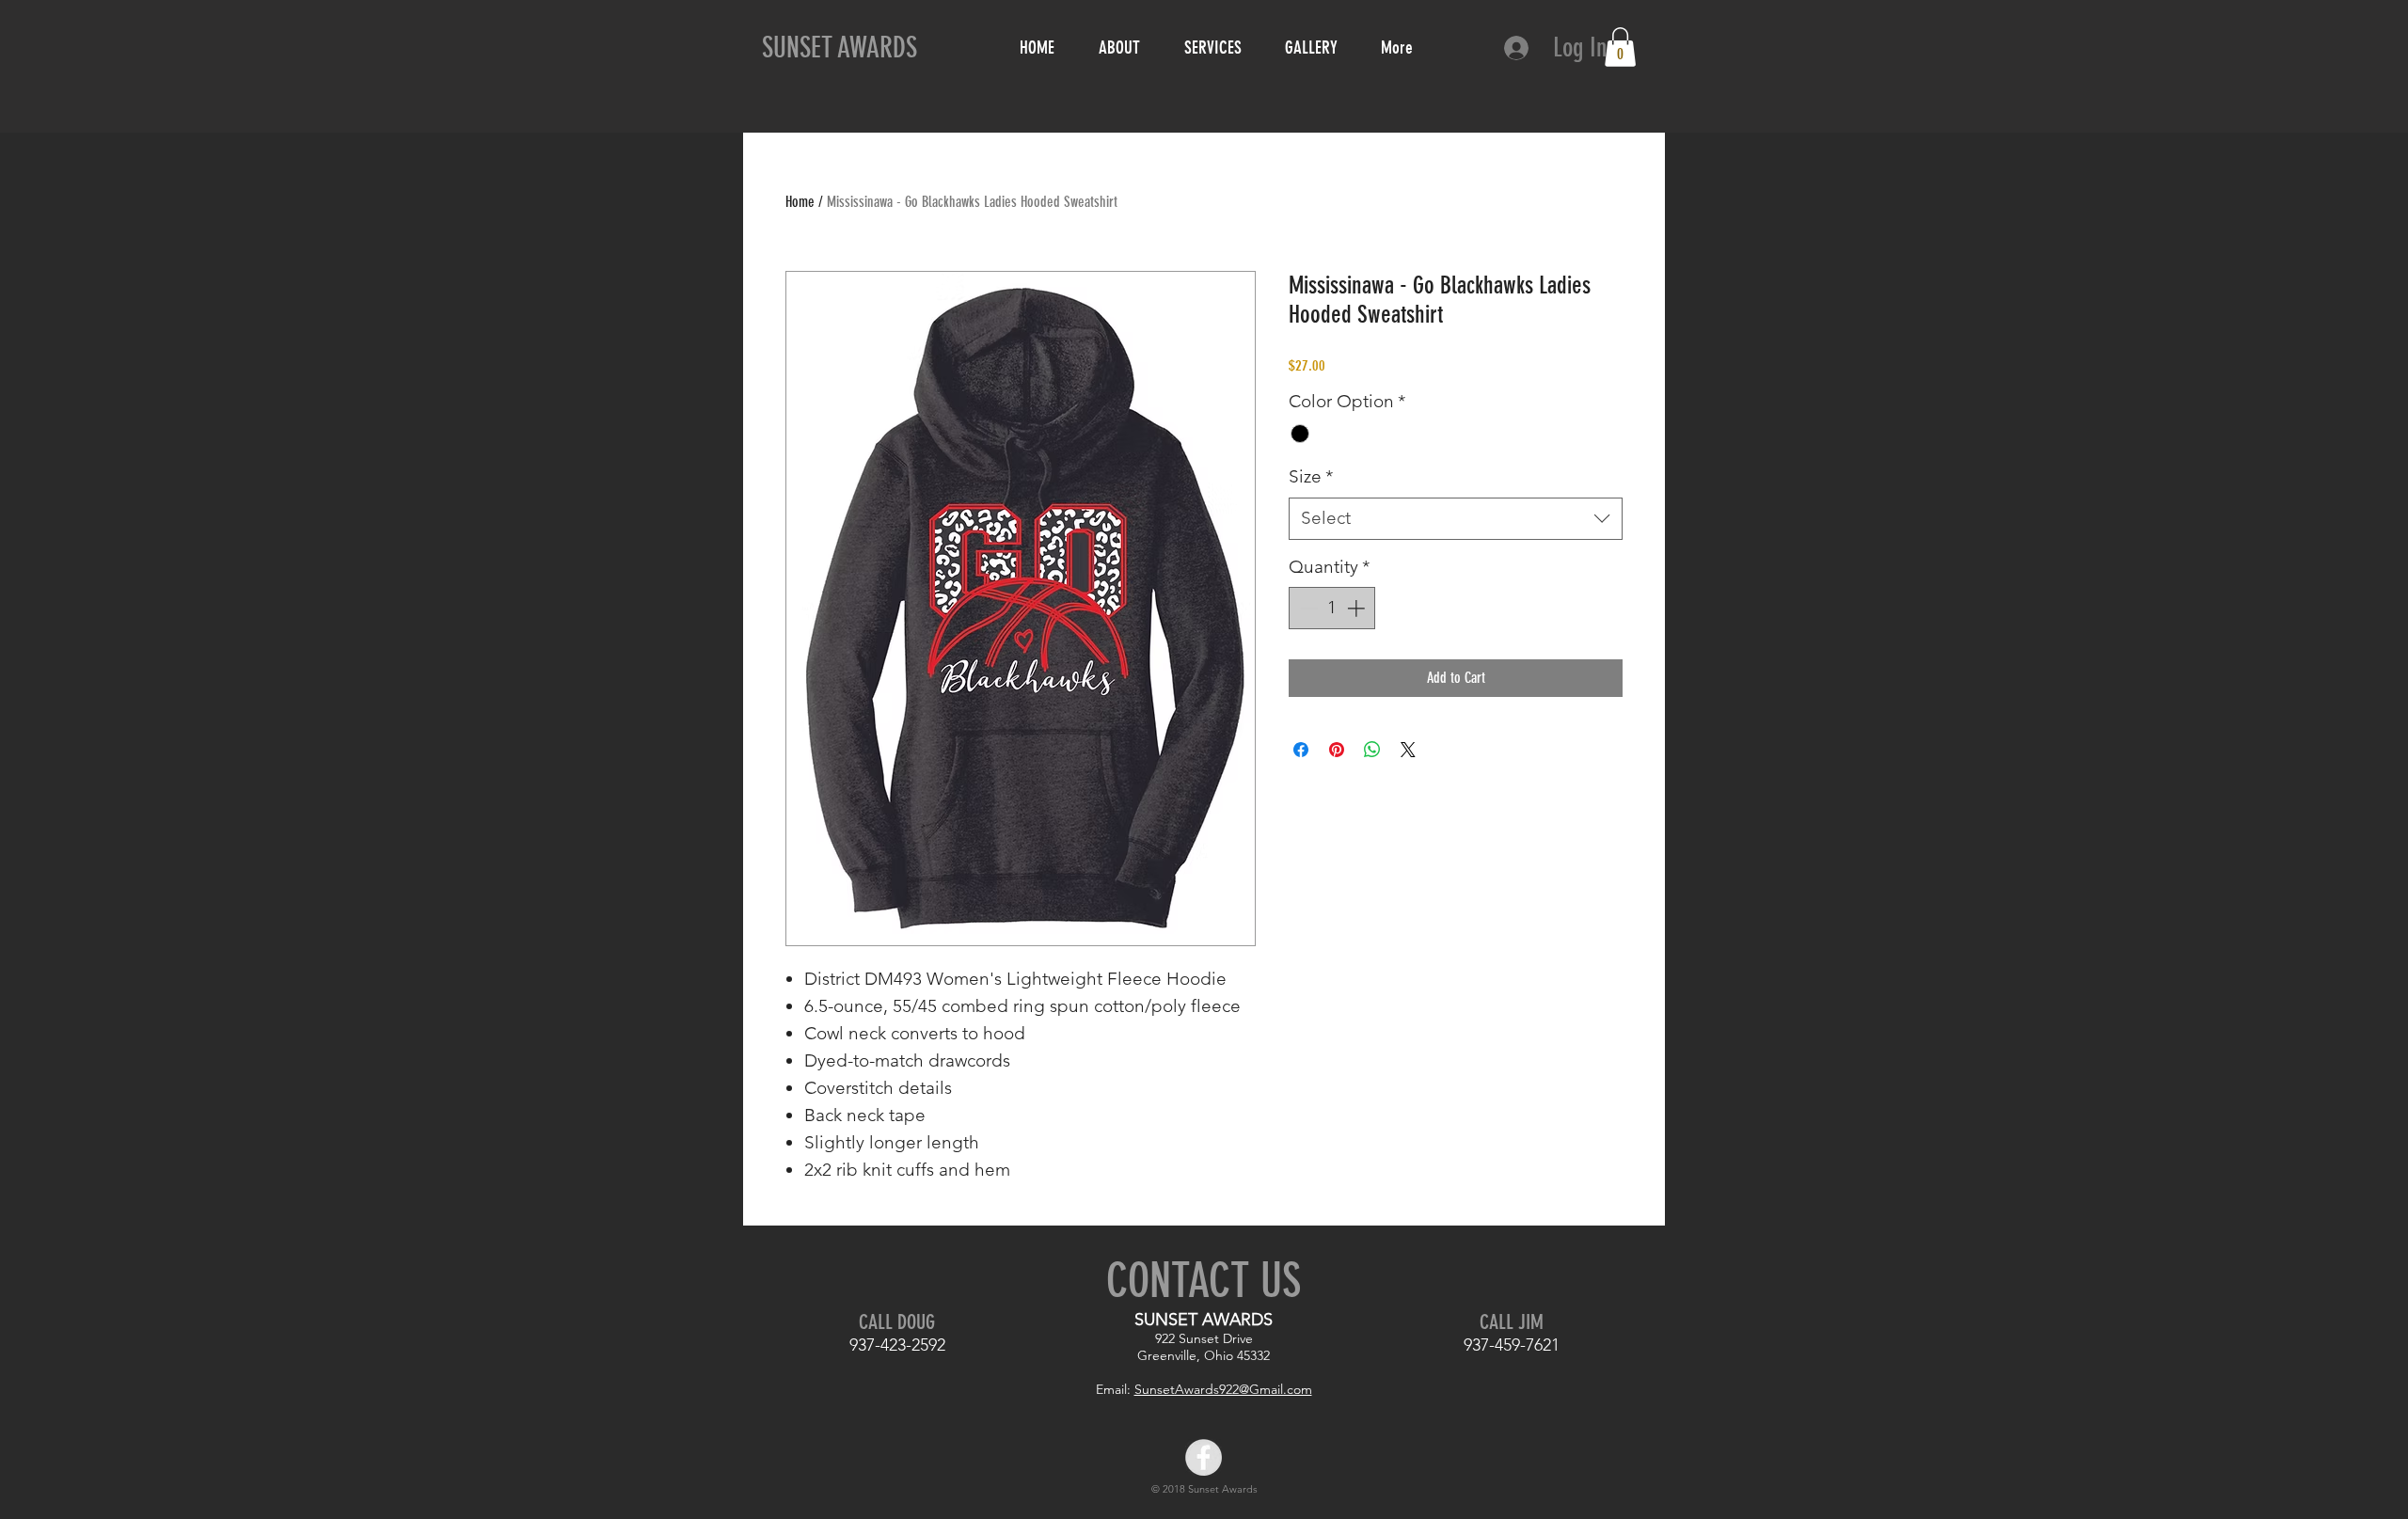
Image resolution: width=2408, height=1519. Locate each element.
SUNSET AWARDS (840, 48)
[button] (1620, 47)
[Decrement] (1307, 608)
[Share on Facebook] (1301, 750)
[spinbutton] (1332, 608)
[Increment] (1358, 608)
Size (1311, 476)
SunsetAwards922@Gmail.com (1223, 1389)
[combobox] (1456, 519)
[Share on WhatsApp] (1372, 750)
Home (800, 202)
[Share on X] (1408, 750)
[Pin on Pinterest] (1337, 750)
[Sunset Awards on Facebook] (1204, 1457)
